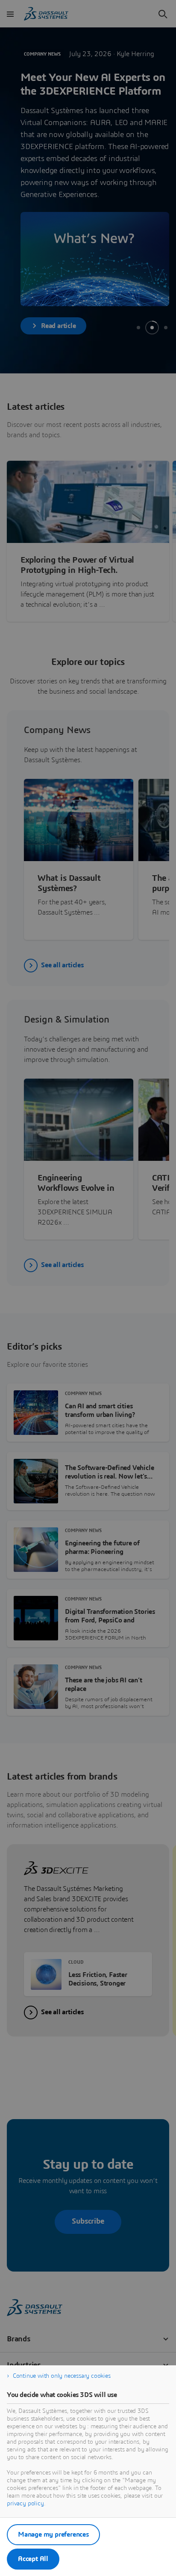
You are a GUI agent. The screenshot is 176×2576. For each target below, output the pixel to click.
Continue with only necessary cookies (62, 2376)
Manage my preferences (53, 2534)
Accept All (33, 2559)
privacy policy (25, 2504)
